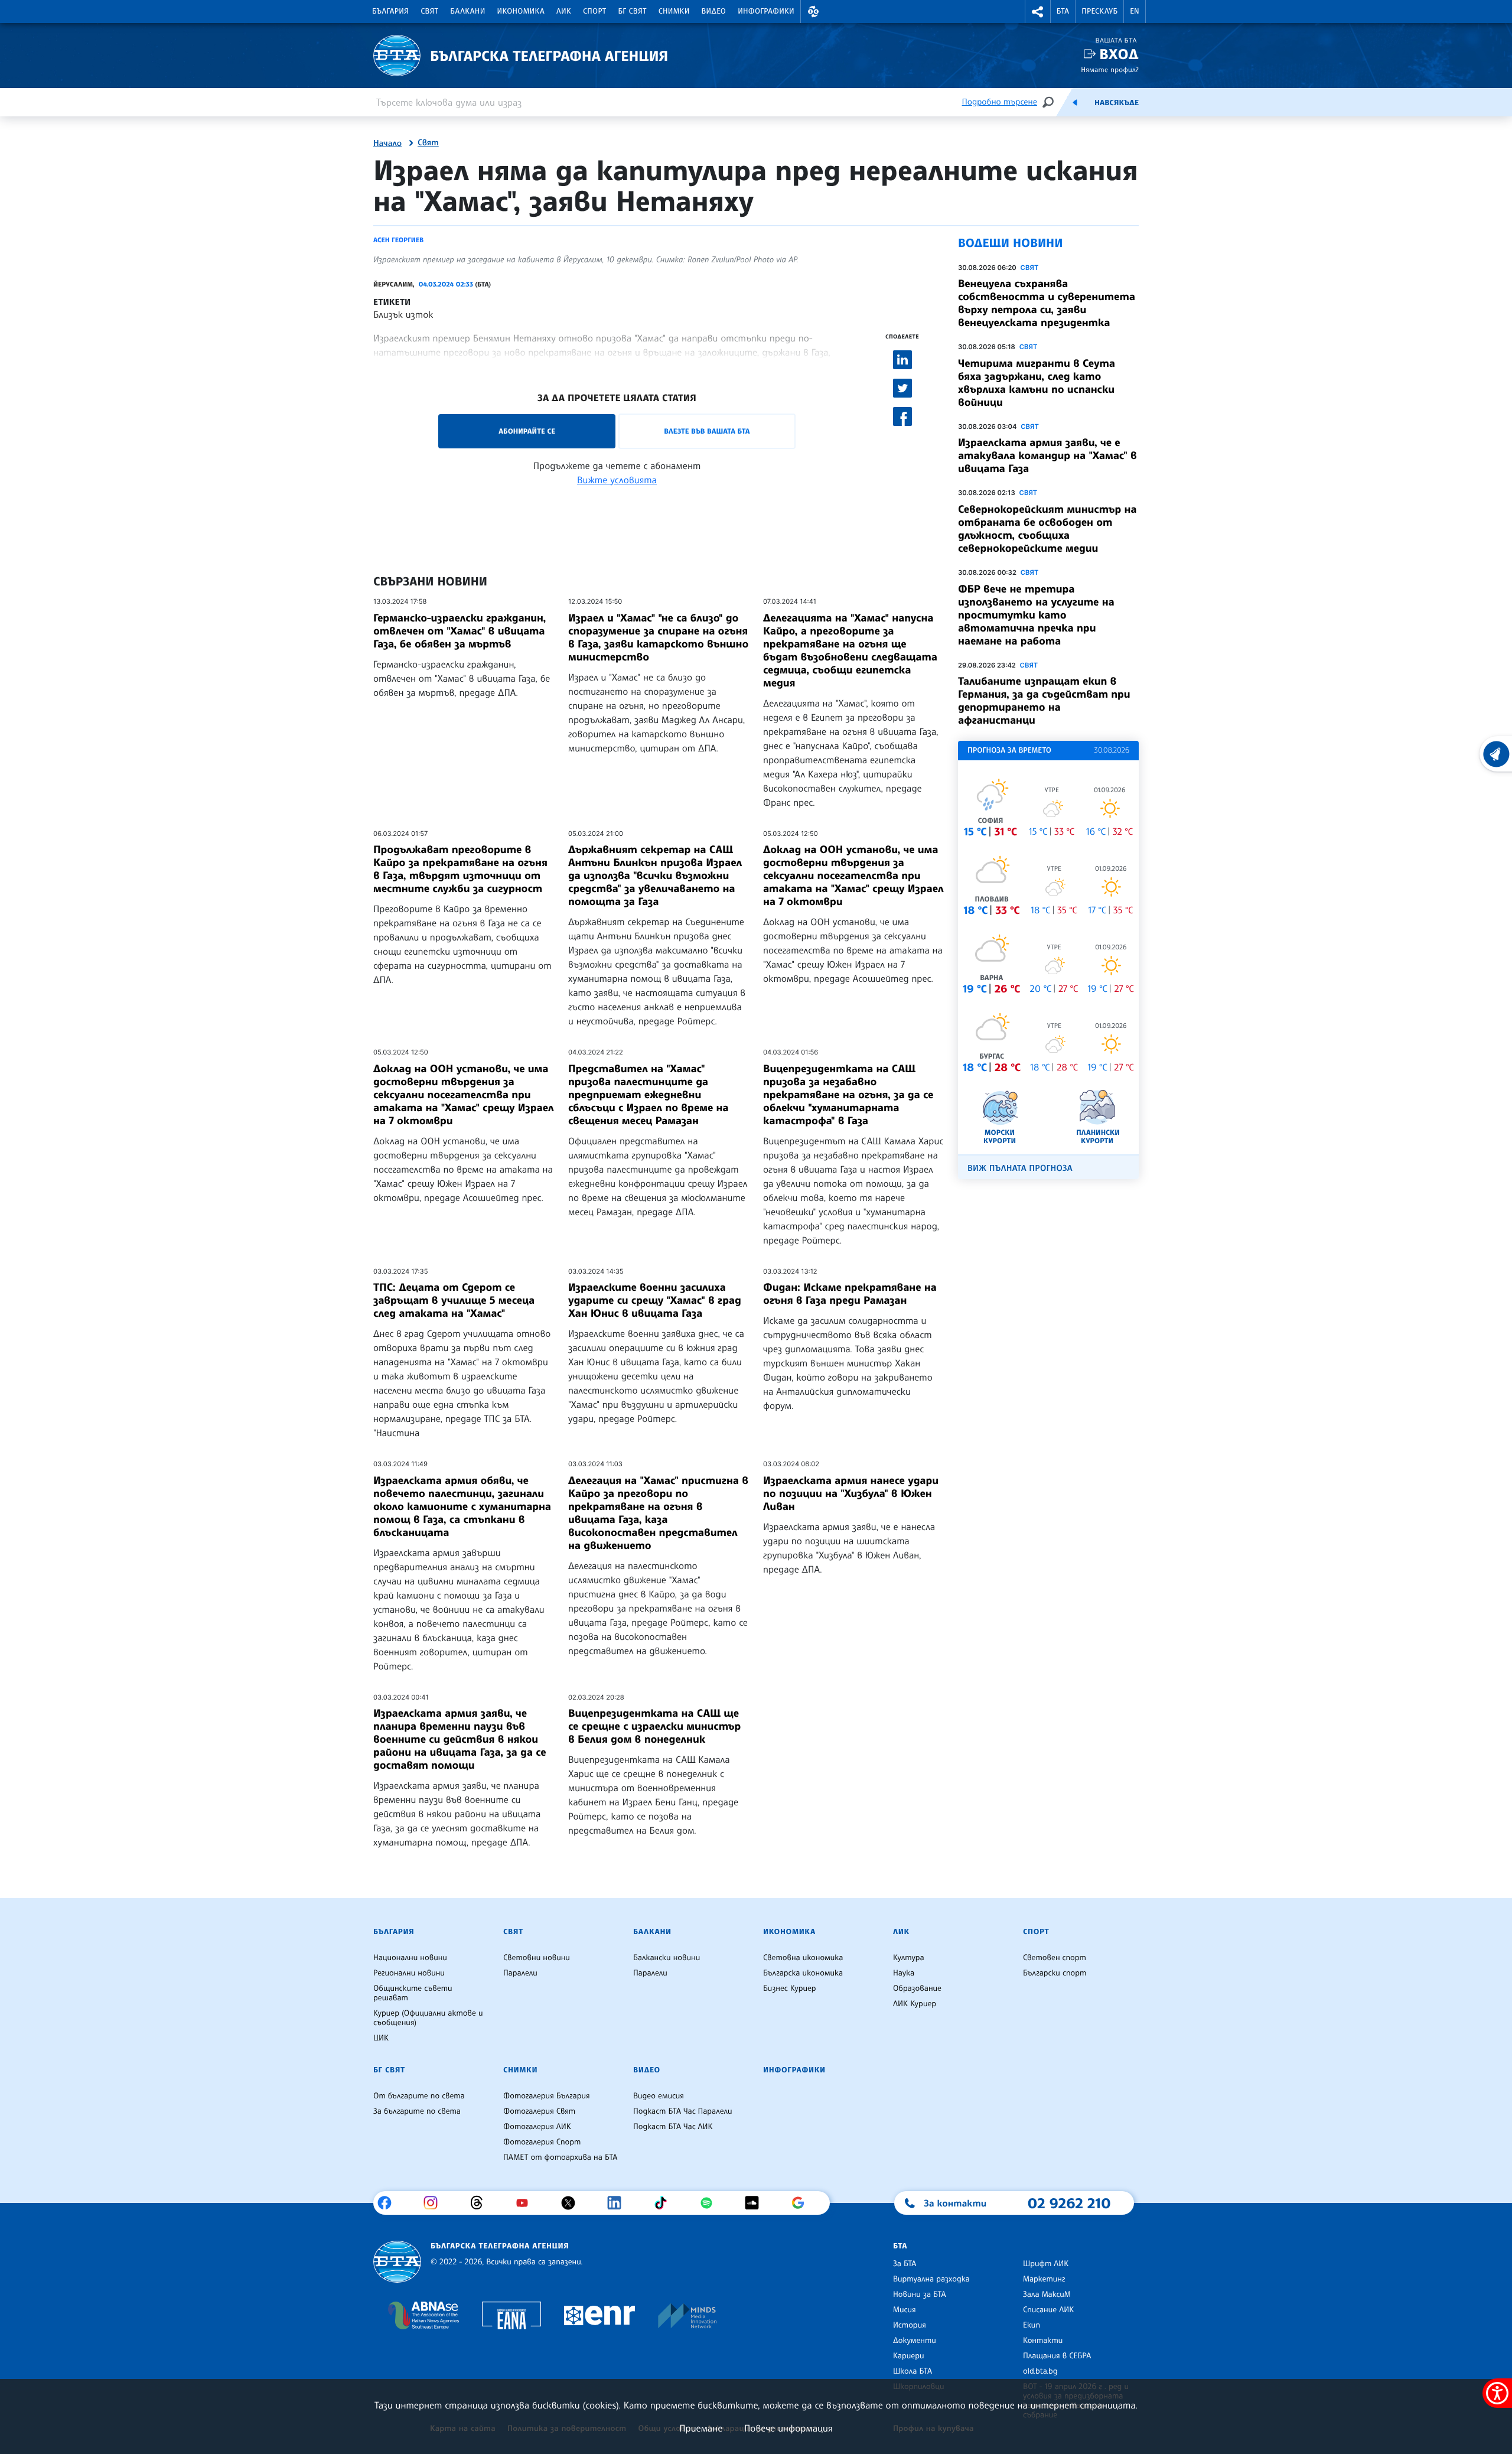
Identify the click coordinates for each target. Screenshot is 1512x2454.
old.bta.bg (1040, 2371)
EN (1135, 11)
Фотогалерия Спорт (542, 2142)
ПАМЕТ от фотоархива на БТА (560, 2157)
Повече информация (788, 2428)
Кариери (909, 2356)
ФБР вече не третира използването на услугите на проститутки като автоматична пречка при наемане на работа (1036, 615)
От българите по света (419, 2096)
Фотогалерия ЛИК (537, 2127)
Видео (714, 11)
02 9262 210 (1069, 2203)
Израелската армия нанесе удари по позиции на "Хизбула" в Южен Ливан (851, 1493)
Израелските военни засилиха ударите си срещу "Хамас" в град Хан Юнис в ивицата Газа (655, 1300)
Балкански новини (667, 1958)
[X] (573, 2203)
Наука (904, 1973)
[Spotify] (711, 2203)
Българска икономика (803, 1973)
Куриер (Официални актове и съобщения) (428, 2018)
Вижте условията (617, 480)
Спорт (594, 11)
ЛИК (564, 11)
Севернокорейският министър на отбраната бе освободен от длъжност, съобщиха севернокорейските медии (1047, 529)
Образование (917, 1988)
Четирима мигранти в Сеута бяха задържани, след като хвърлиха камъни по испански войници (1037, 383)
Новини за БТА (920, 2294)
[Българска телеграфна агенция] (397, 2262)
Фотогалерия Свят (539, 2111)
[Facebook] (389, 2203)
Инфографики (766, 11)
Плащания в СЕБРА (1057, 2356)
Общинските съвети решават (413, 1993)
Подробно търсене (1000, 102)
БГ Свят (633, 11)
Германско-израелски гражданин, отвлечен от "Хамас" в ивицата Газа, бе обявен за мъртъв (460, 631)
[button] (813, 12)
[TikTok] (665, 2203)
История (910, 2325)
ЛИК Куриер (915, 2004)
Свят (429, 11)
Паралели (520, 1973)
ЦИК (381, 2038)
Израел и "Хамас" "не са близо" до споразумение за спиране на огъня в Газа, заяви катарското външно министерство (658, 637)
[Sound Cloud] (756, 2203)
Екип (1032, 2325)
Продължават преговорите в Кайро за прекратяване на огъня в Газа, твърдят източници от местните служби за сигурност (460, 869)
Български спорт (1055, 1973)
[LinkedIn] (619, 2203)
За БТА (905, 2264)
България (390, 11)
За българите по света (417, 2111)
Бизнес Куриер (790, 1988)
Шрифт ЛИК (1046, 2264)
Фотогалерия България (547, 2096)
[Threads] (481, 2203)
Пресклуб (1099, 11)
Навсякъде (1117, 103)
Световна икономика (803, 1958)
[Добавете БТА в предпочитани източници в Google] (802, 2203)
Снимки (674, 11)
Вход (1119, 54)
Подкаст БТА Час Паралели (682, 2111)
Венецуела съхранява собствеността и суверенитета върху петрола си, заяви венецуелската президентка (1047, 303)
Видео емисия (659, 2096)
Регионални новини (409, 1973)
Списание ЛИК (1048, 2310)
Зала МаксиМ (1047, 2294)
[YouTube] (527, 2203)
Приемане (701, 2428)
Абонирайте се (527, 431)
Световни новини (537, 1958)
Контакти (1043, 2341)
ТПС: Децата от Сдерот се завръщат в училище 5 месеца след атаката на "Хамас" (454, 1300)
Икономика (521, 11)
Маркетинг (1044, 2279)
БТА (1063, 11)
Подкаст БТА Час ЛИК (673, 2127)
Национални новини (410, 1958)
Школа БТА (913, 2371)
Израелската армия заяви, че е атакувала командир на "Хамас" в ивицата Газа (1047, 455)
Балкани (467, 11)
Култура (909, 1958)
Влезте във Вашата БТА (707, 431)
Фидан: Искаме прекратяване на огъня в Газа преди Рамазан (850, 1294)
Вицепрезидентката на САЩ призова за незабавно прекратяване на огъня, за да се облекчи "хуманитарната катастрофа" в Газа (848, 1095)
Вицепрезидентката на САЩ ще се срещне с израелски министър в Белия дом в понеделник (654, 1726)
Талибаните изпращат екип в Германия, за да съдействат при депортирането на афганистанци (1044, 701)
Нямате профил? (1110, 69)
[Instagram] (435, 2203)
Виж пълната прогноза (1020, 1168)
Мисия (905, 2310)
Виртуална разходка (931, 2279)
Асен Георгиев (398, 240)
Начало (387, 144)
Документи (915, 2341)
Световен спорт (1055, 1958)
